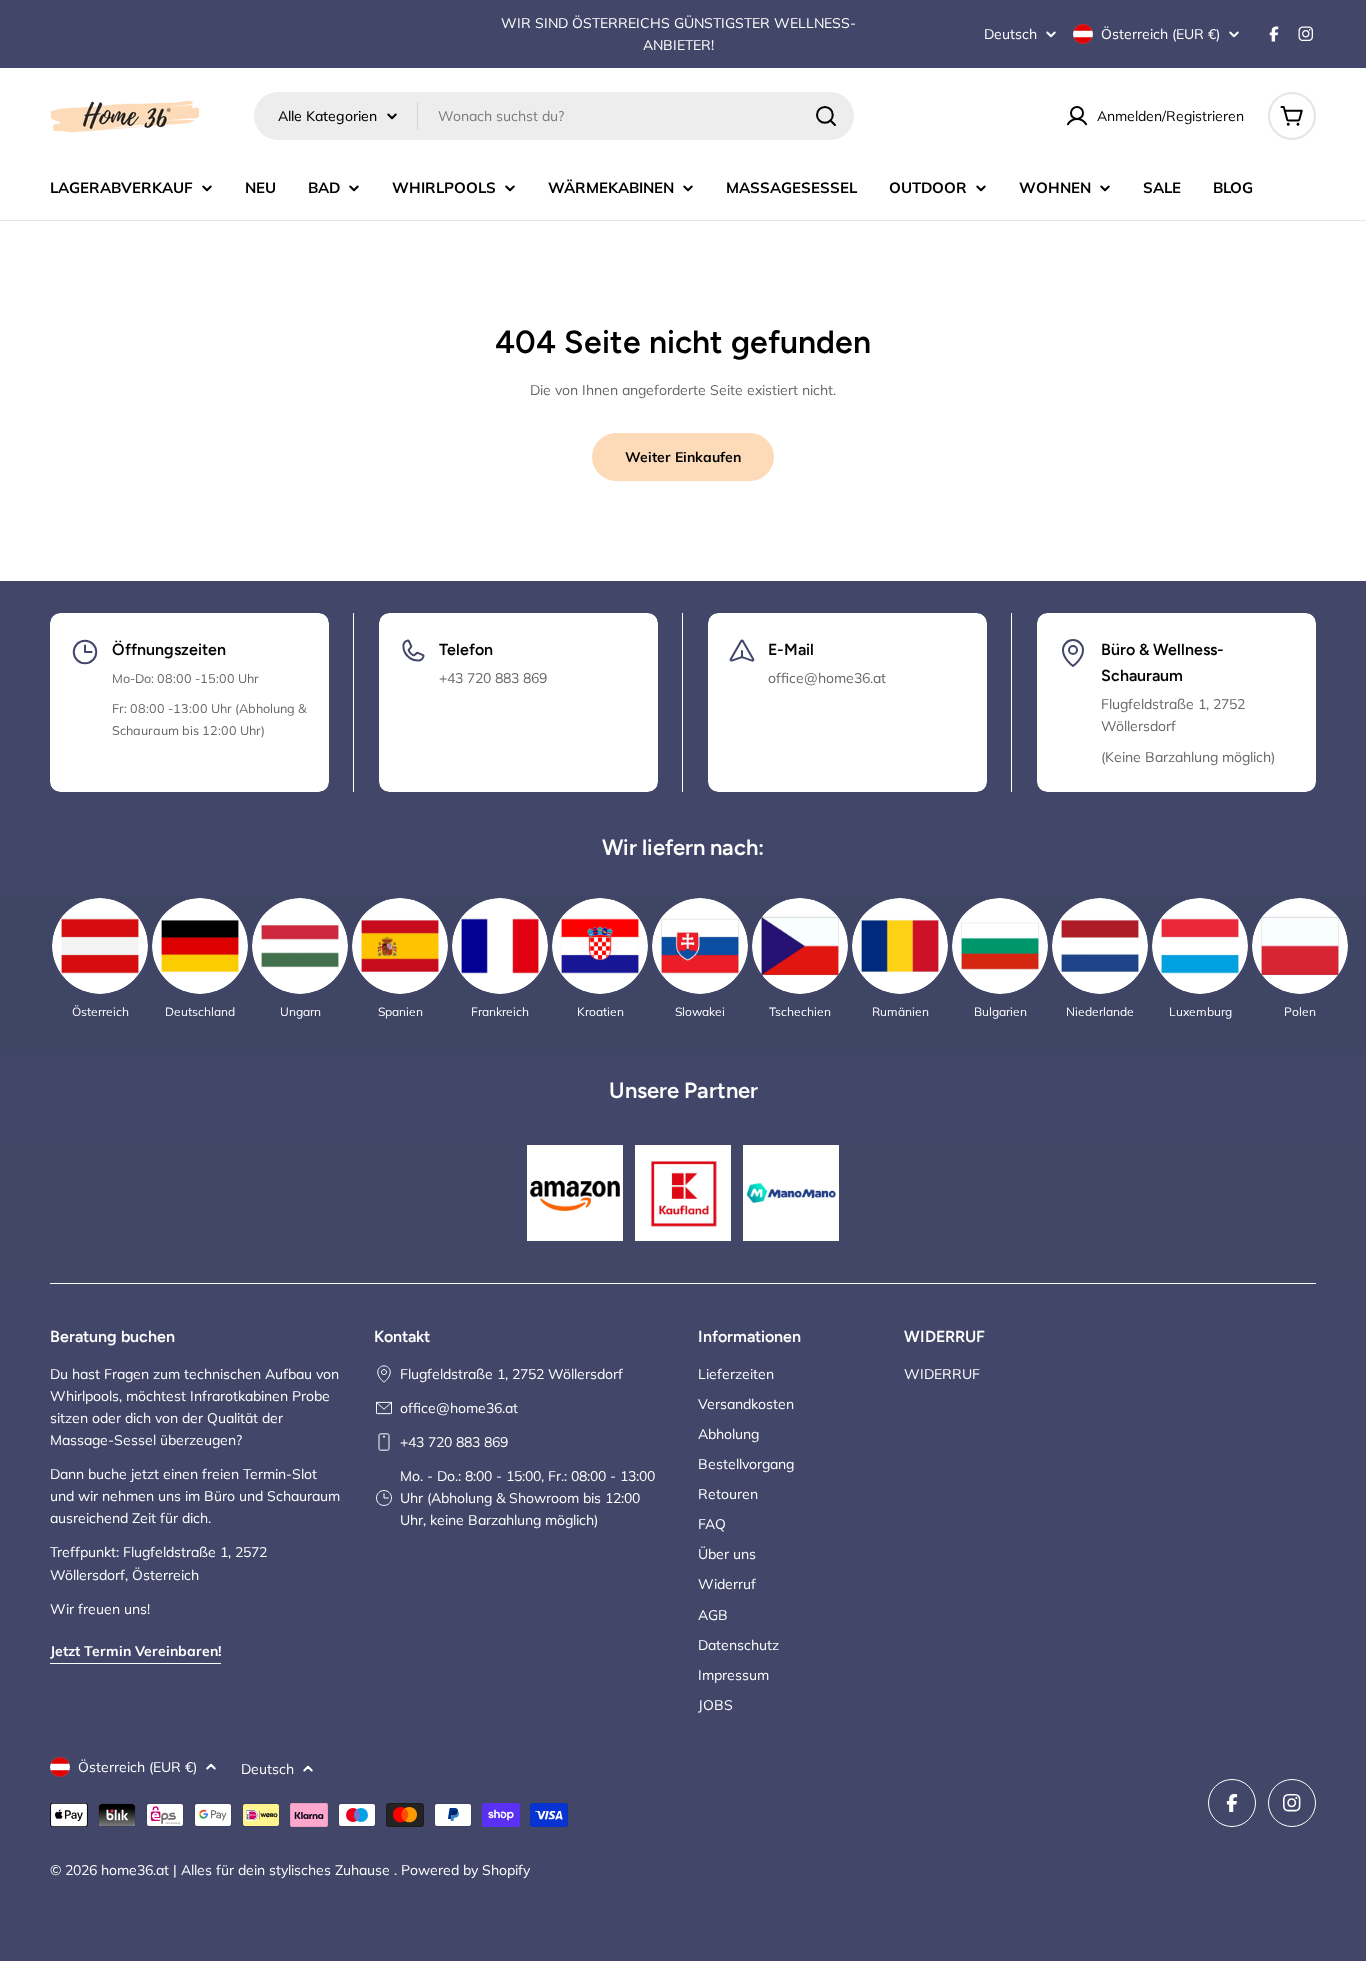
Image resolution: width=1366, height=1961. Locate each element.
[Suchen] (826, 116)
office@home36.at (459, 1408)
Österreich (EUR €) (1160, 34)
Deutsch (1010, 34)
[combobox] (554, 116)
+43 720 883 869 (454, 1442)
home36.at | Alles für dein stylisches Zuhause (247, 1870)
